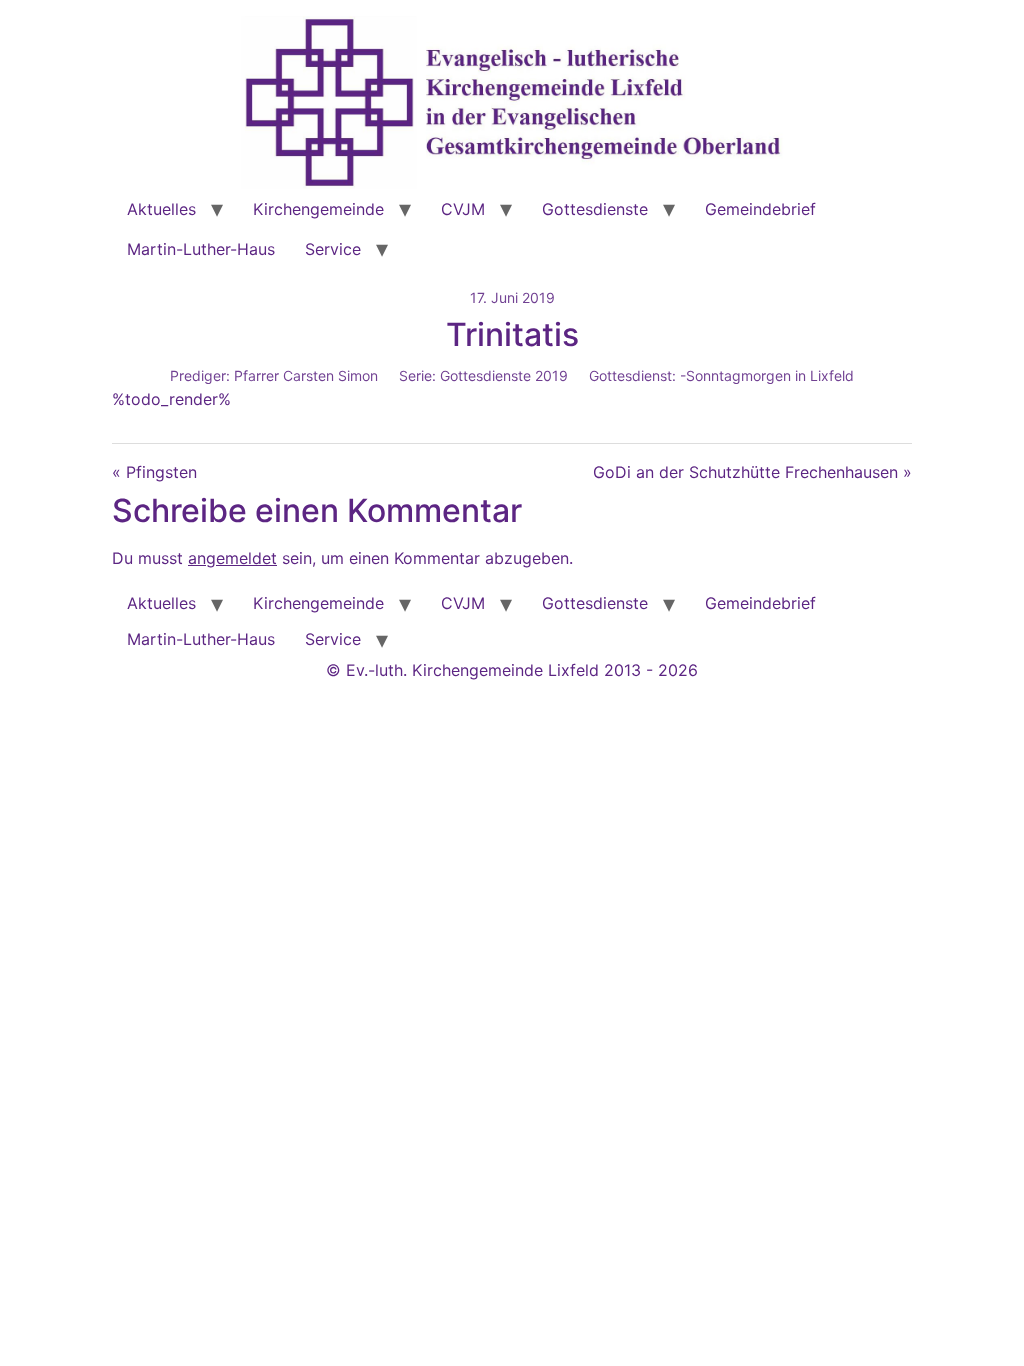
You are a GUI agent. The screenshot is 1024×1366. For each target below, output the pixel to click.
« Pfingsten (154, 472)
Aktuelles (161, 209)
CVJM (463, 209)
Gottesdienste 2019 (504, 375)
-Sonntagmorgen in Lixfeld (767, 375)
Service (333, 249)
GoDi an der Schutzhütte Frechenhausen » (752, 472)
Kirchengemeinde (318, 209)
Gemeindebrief (760, 209)
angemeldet (232, 558)
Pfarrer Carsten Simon (306, 375)
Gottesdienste (595, 209)
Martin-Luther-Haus (201, 249)
